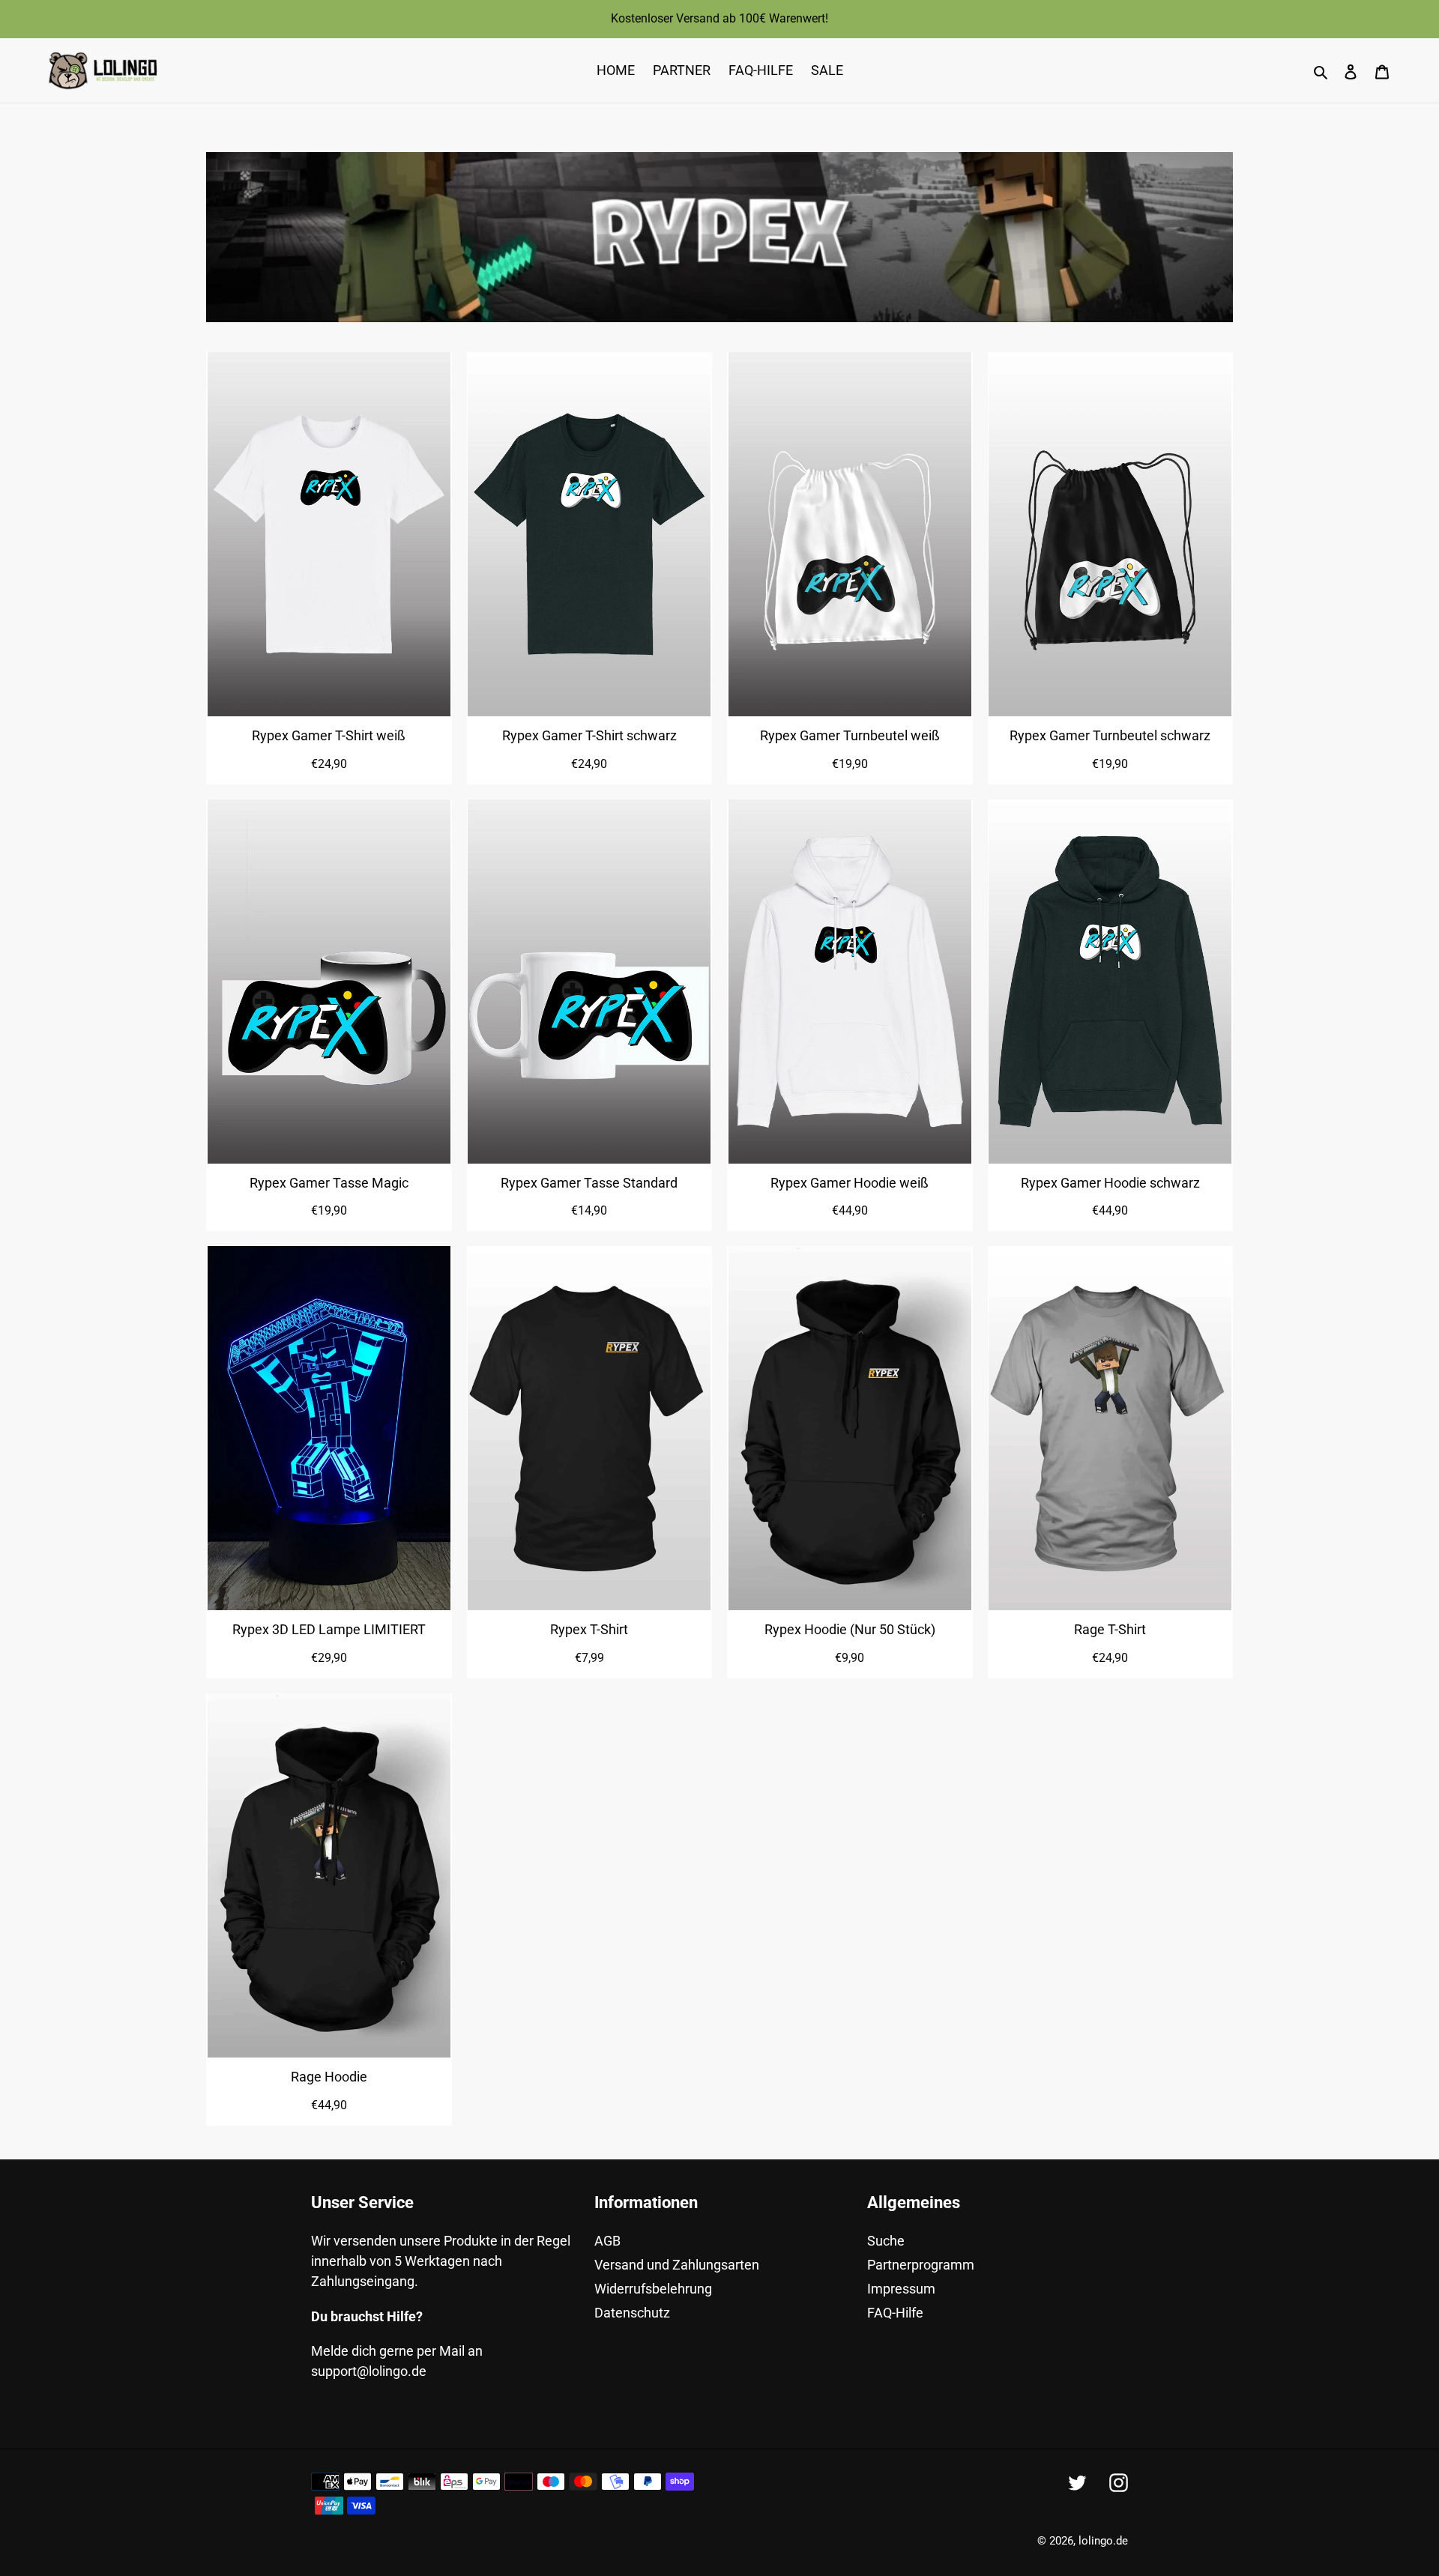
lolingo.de (1103, 2541)
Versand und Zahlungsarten (677, 2265)
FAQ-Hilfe (895, 2313)
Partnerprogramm (921, 2265)
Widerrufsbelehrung (653, 2289)
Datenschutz (632, 2313)
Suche (886, 2241)
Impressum (901, 2289)
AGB (607, 2241)
